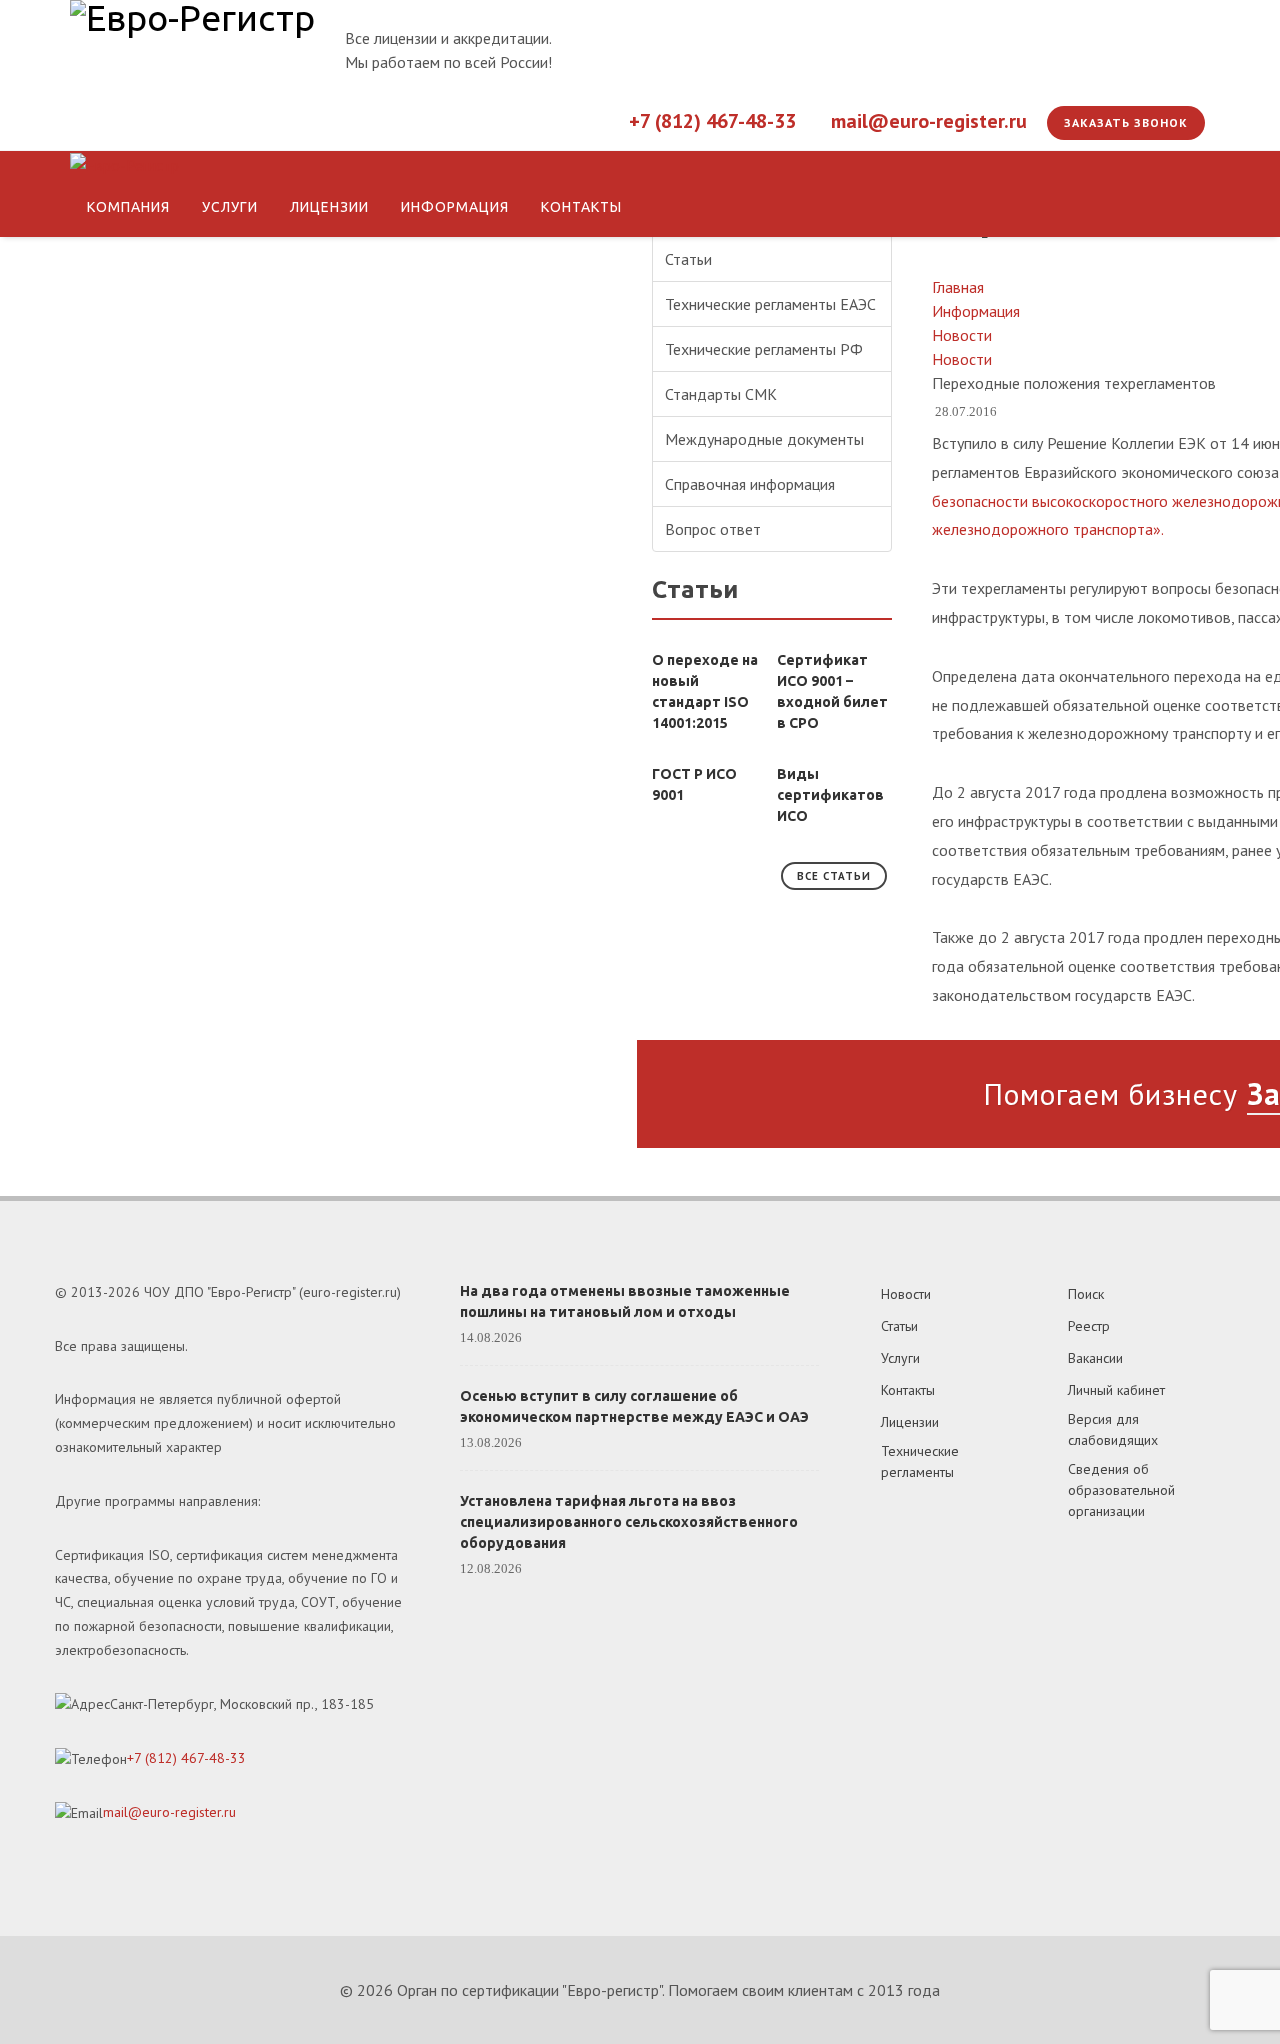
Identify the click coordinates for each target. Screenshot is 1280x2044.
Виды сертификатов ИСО (830, 795)
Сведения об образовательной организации (1121, 1490)
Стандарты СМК (721, 394)
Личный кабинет (1116, 1390)
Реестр (1089, 1326)
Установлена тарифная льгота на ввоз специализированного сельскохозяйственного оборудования (629, 1522)
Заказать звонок (1126, 122)
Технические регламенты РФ (764, 349)
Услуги (900, 1358)
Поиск (1086, 1294)
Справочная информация (750, 484)
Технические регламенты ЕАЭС (770, 304)
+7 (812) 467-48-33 (712, 121)
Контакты (908, 1390)
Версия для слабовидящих (1113, 1429)
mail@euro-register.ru (929, 121)
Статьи (688, 259)
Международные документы (764, 439)
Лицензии (910, 1422)
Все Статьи (834, 876)
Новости (906, 1294)
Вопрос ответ (713, 529)
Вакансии (1095, 1358)
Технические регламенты (920, 1461)
